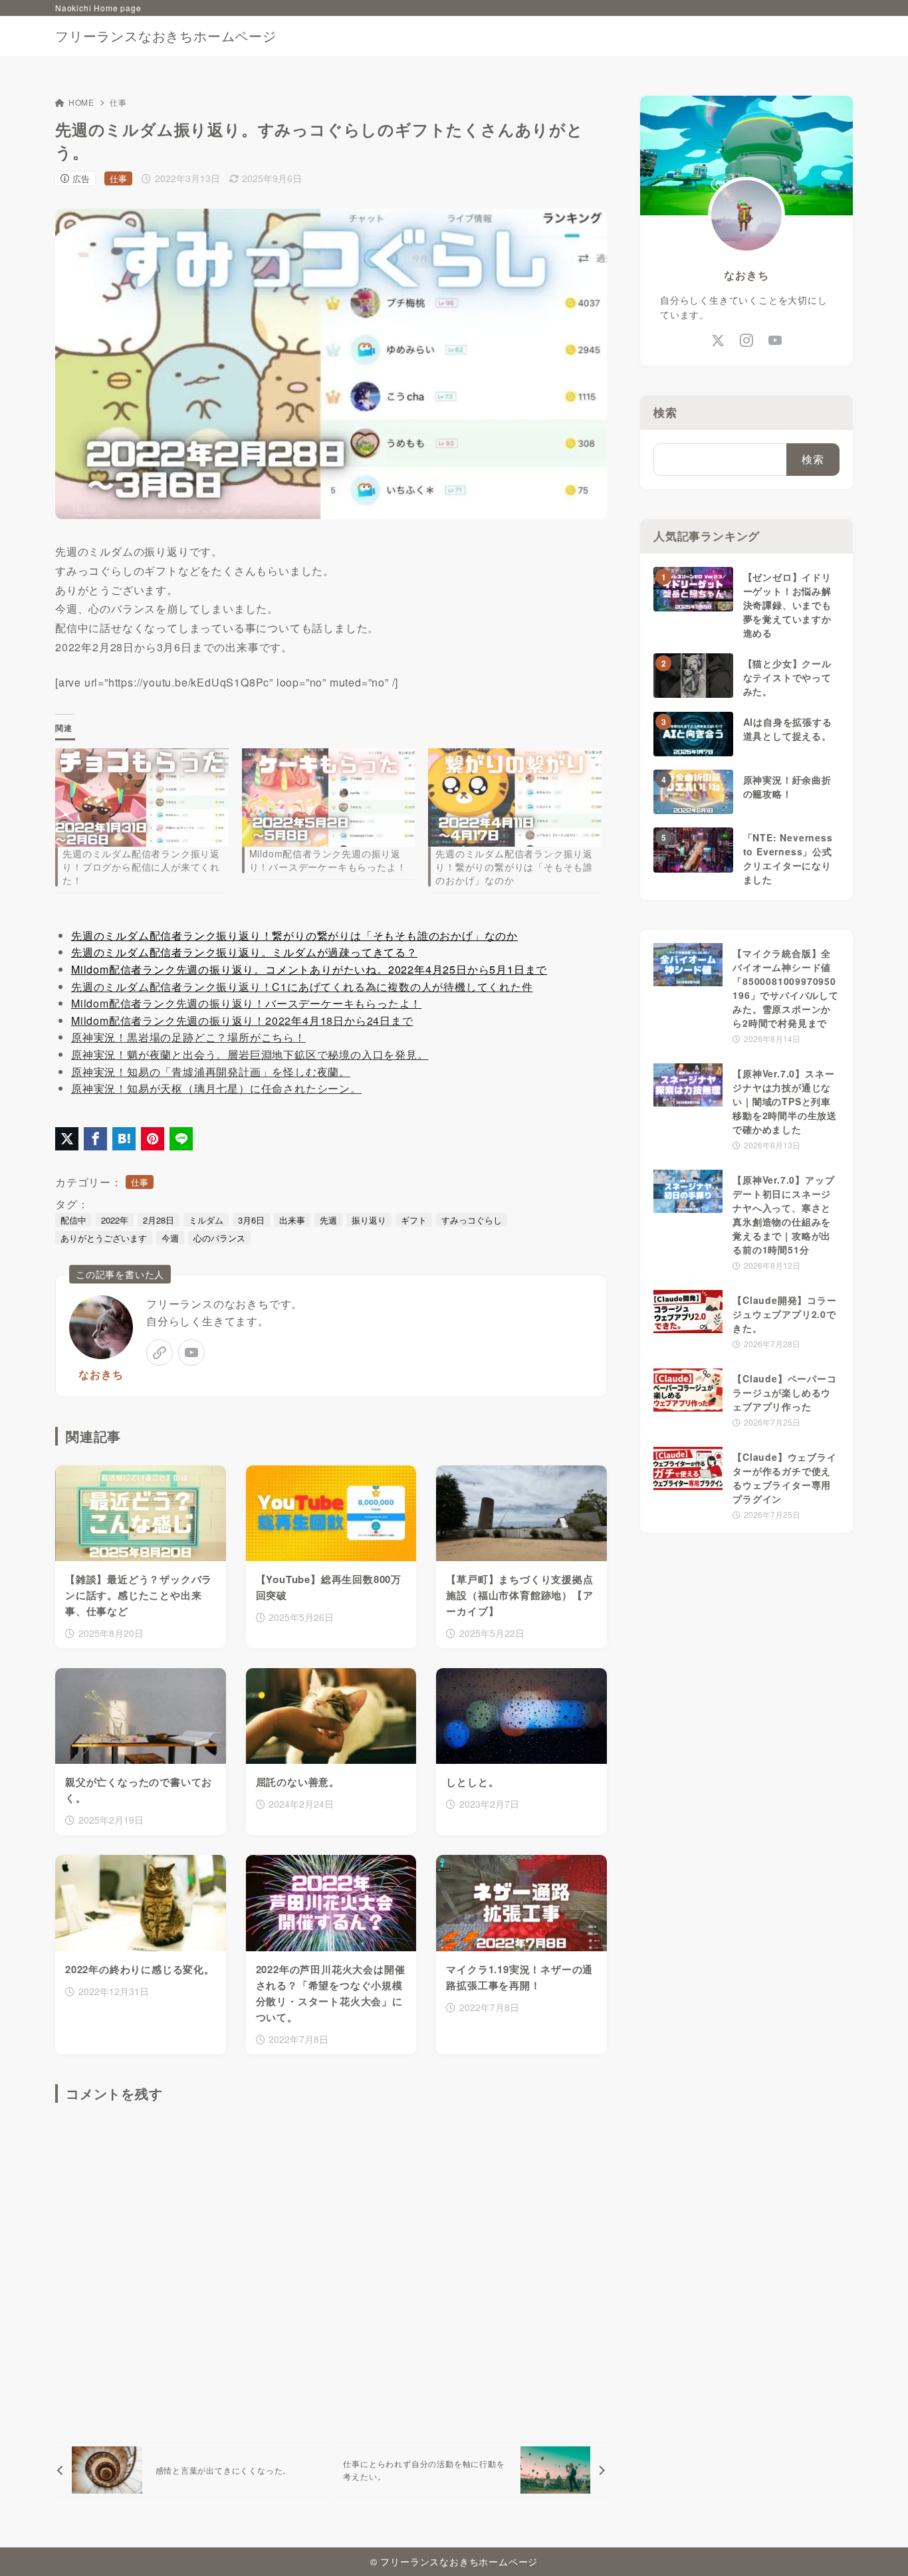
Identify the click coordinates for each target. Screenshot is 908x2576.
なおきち (101, 1374)
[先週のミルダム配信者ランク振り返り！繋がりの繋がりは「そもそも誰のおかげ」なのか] (515, 798)
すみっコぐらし (472, 1220)
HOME (81, 102)
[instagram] (747, 341)
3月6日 (251, 1220)
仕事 (118, 102)
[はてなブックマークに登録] (124, 1139)
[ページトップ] (878, 2546)
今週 (170, 1238)
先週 (328, 1220)
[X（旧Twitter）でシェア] (67, 1139)
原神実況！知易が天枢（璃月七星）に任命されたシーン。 (216, 1088)
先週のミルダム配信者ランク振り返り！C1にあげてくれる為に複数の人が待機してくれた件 (302, 987)
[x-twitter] (718, 341)
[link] (160, 1352)
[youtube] (191, 1352)
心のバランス (219, 1238)
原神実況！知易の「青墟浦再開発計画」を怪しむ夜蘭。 (211, 1072)
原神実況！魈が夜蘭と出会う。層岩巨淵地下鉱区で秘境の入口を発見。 (250, 1054)
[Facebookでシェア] (95, 1139)
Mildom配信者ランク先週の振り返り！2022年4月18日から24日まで (242, 1020)
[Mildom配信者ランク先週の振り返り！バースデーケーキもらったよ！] (329, 798)
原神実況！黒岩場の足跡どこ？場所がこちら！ (188, 1037)
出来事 (292, 1220)
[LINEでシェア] (181, 1139)
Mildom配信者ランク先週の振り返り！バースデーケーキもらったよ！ (328, 860)
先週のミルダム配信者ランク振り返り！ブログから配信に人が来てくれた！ (141, 867)
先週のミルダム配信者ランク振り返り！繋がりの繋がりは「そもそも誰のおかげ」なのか (514, 867)
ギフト (414, 1220)
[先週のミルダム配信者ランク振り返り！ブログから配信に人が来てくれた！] (142, 798)
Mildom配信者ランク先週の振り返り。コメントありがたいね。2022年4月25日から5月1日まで (309, 969)
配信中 (73, 1220)
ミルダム (206, 1220)
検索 (665, 412)
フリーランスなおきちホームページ (166, 36)
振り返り (369, 1220)
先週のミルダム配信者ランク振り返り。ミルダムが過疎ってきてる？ (244, 952)
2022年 (115, 1220)
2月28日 (159, 1220)
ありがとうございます (104, 1238)
